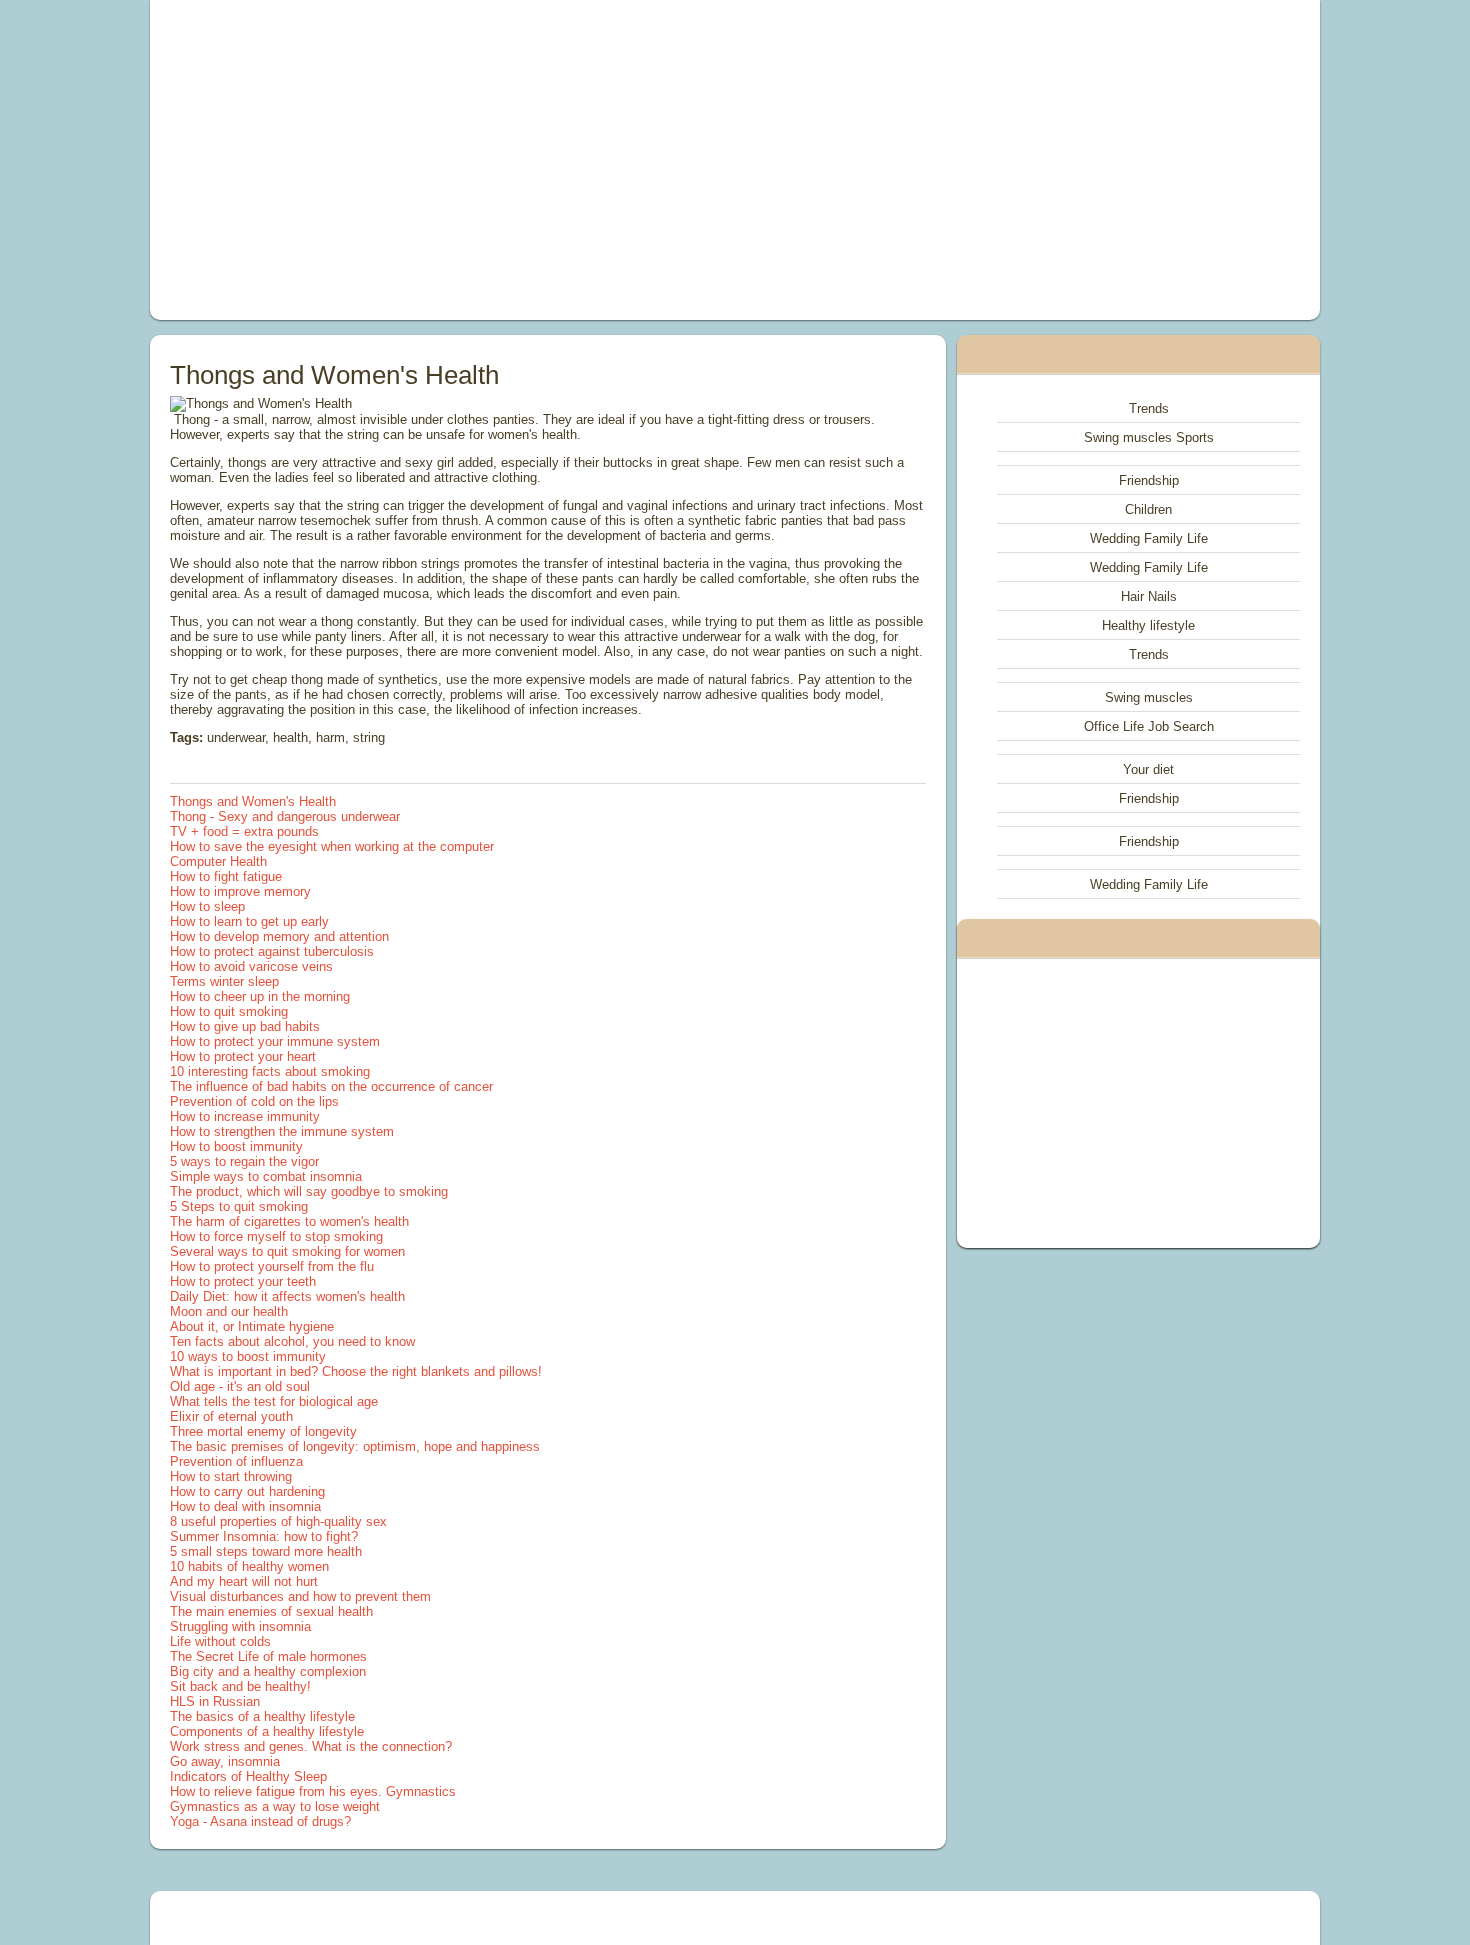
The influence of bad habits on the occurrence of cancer (331, 1086)
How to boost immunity (236, 1146)
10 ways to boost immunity (248, 1356)
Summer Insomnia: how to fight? (264, 1536)
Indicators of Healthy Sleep (248, 1776)
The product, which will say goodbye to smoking (309, 1191)
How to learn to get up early (249, 921)
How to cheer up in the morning (260, 996)
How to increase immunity (245, 1116)
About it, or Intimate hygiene (252, 1326)
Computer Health (218, 861)
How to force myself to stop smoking (276, 1236)
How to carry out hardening (247, 1491)
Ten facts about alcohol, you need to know (292, 1341)
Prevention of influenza (236, 1461)
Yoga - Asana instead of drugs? (260, 1821)
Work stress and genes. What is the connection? (311, 1746)
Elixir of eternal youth (231, 1416)
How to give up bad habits (245, 1026)
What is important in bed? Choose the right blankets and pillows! (356, 1371)
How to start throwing (231, 1476)
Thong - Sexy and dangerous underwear (285, 816)
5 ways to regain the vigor (244, 1161)
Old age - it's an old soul (240, 1386)
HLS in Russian (215, 1701)
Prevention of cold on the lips (254, 1101)
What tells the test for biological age (274, 1401)
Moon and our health (229, 1311)
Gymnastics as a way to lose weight (275, 1806)
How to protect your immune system (275, 1041)
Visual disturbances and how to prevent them (300, 1596)
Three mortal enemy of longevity (263, 1431)
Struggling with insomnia (240, 1626)
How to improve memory (240, 891)
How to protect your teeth (243, 1281)
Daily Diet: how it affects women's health (287, 1296)
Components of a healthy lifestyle (267, 1731)
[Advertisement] (509, 160)
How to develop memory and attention (279, 936)
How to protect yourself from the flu (272, 1266)
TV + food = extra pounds (244, 831)
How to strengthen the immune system (282, 1131)
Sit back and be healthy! (240, 1686)
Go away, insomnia (225, 1761)
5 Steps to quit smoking (239, 1206)
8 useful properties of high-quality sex (278, 1521)
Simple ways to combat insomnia (266, 1176)
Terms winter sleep (224, 981)
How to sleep (207, 906)
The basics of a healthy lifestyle (262, 1716)
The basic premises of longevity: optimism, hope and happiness (355, 1446)
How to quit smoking (229, 1011)
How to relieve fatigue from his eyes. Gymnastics (313, 1791)
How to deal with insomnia (245, 1506)
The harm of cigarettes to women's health (289, 1221)
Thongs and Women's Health (253, 801)
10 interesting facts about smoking (270, 1071)
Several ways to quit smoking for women (287, 1251)
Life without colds (220, 1641)
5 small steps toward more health (266, 1551)
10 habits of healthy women (249, 1566)
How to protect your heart (243, 1056)
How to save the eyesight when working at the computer (332, 846)
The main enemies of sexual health (271, 1611)
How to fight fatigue (226, 876)
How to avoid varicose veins (251, 966)
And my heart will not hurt (244, 1581)
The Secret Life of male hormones (268, 1656)
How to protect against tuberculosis (272, 951)
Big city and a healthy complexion (268, 1671)
